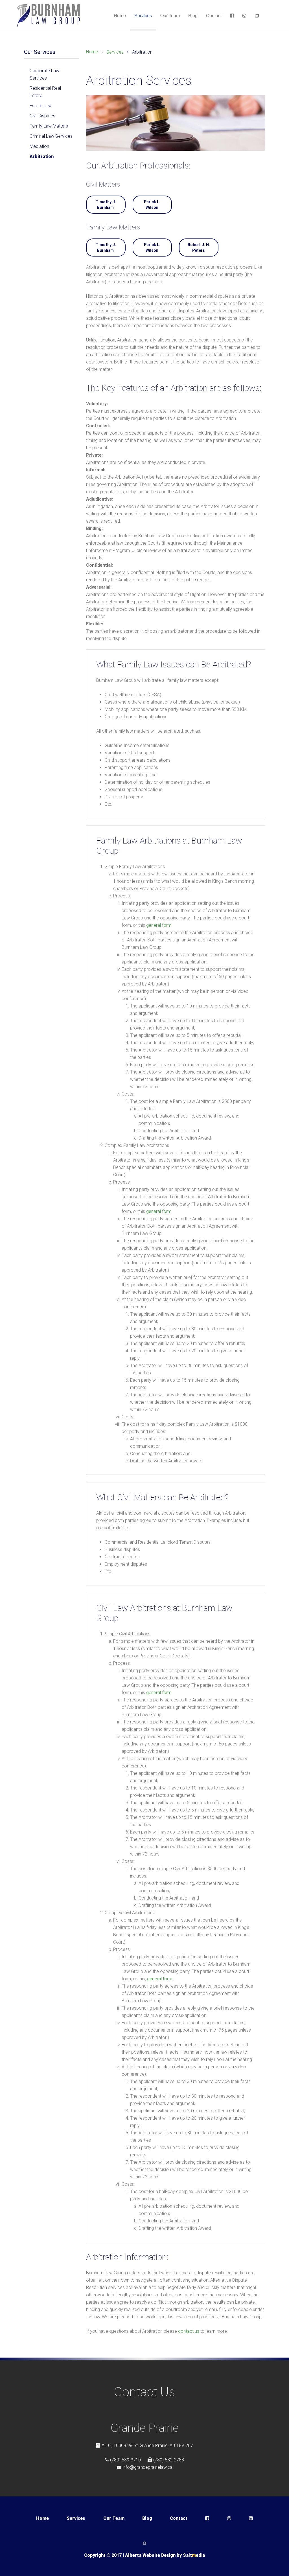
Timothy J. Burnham (106, 205)
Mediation (39, 146)
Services (143, 15)
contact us (189, 2331)
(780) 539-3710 (125, 2460)
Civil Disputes (42, 116)
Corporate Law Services (44, 74)
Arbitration (42, 156)
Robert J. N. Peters (199, 247)
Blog (193, 15)
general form (159, 925)
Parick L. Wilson (152, 205)
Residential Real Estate (45, 92)
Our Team (170, 15)
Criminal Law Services (51, 136)
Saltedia (194, 2555)
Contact (214, 15)
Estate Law (41, 106)
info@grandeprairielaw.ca (147, 2467)
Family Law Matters (49, 126)
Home (120, 15)
